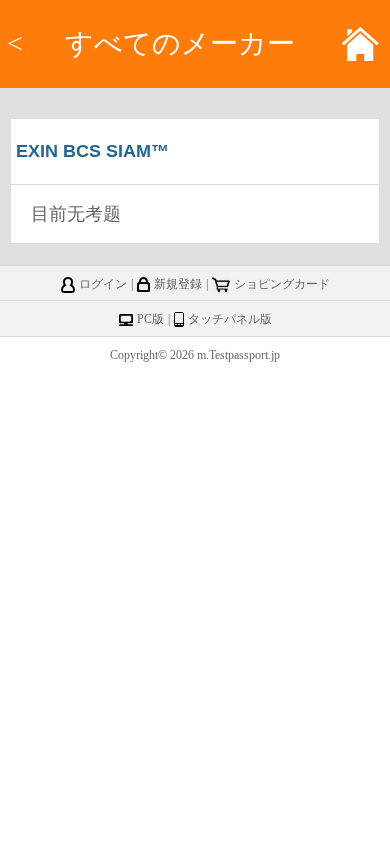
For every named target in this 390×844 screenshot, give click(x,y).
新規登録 (178, 284)
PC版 (150, 319)
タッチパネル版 (230, 319)
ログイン (103, 284)
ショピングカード (282, 284)
